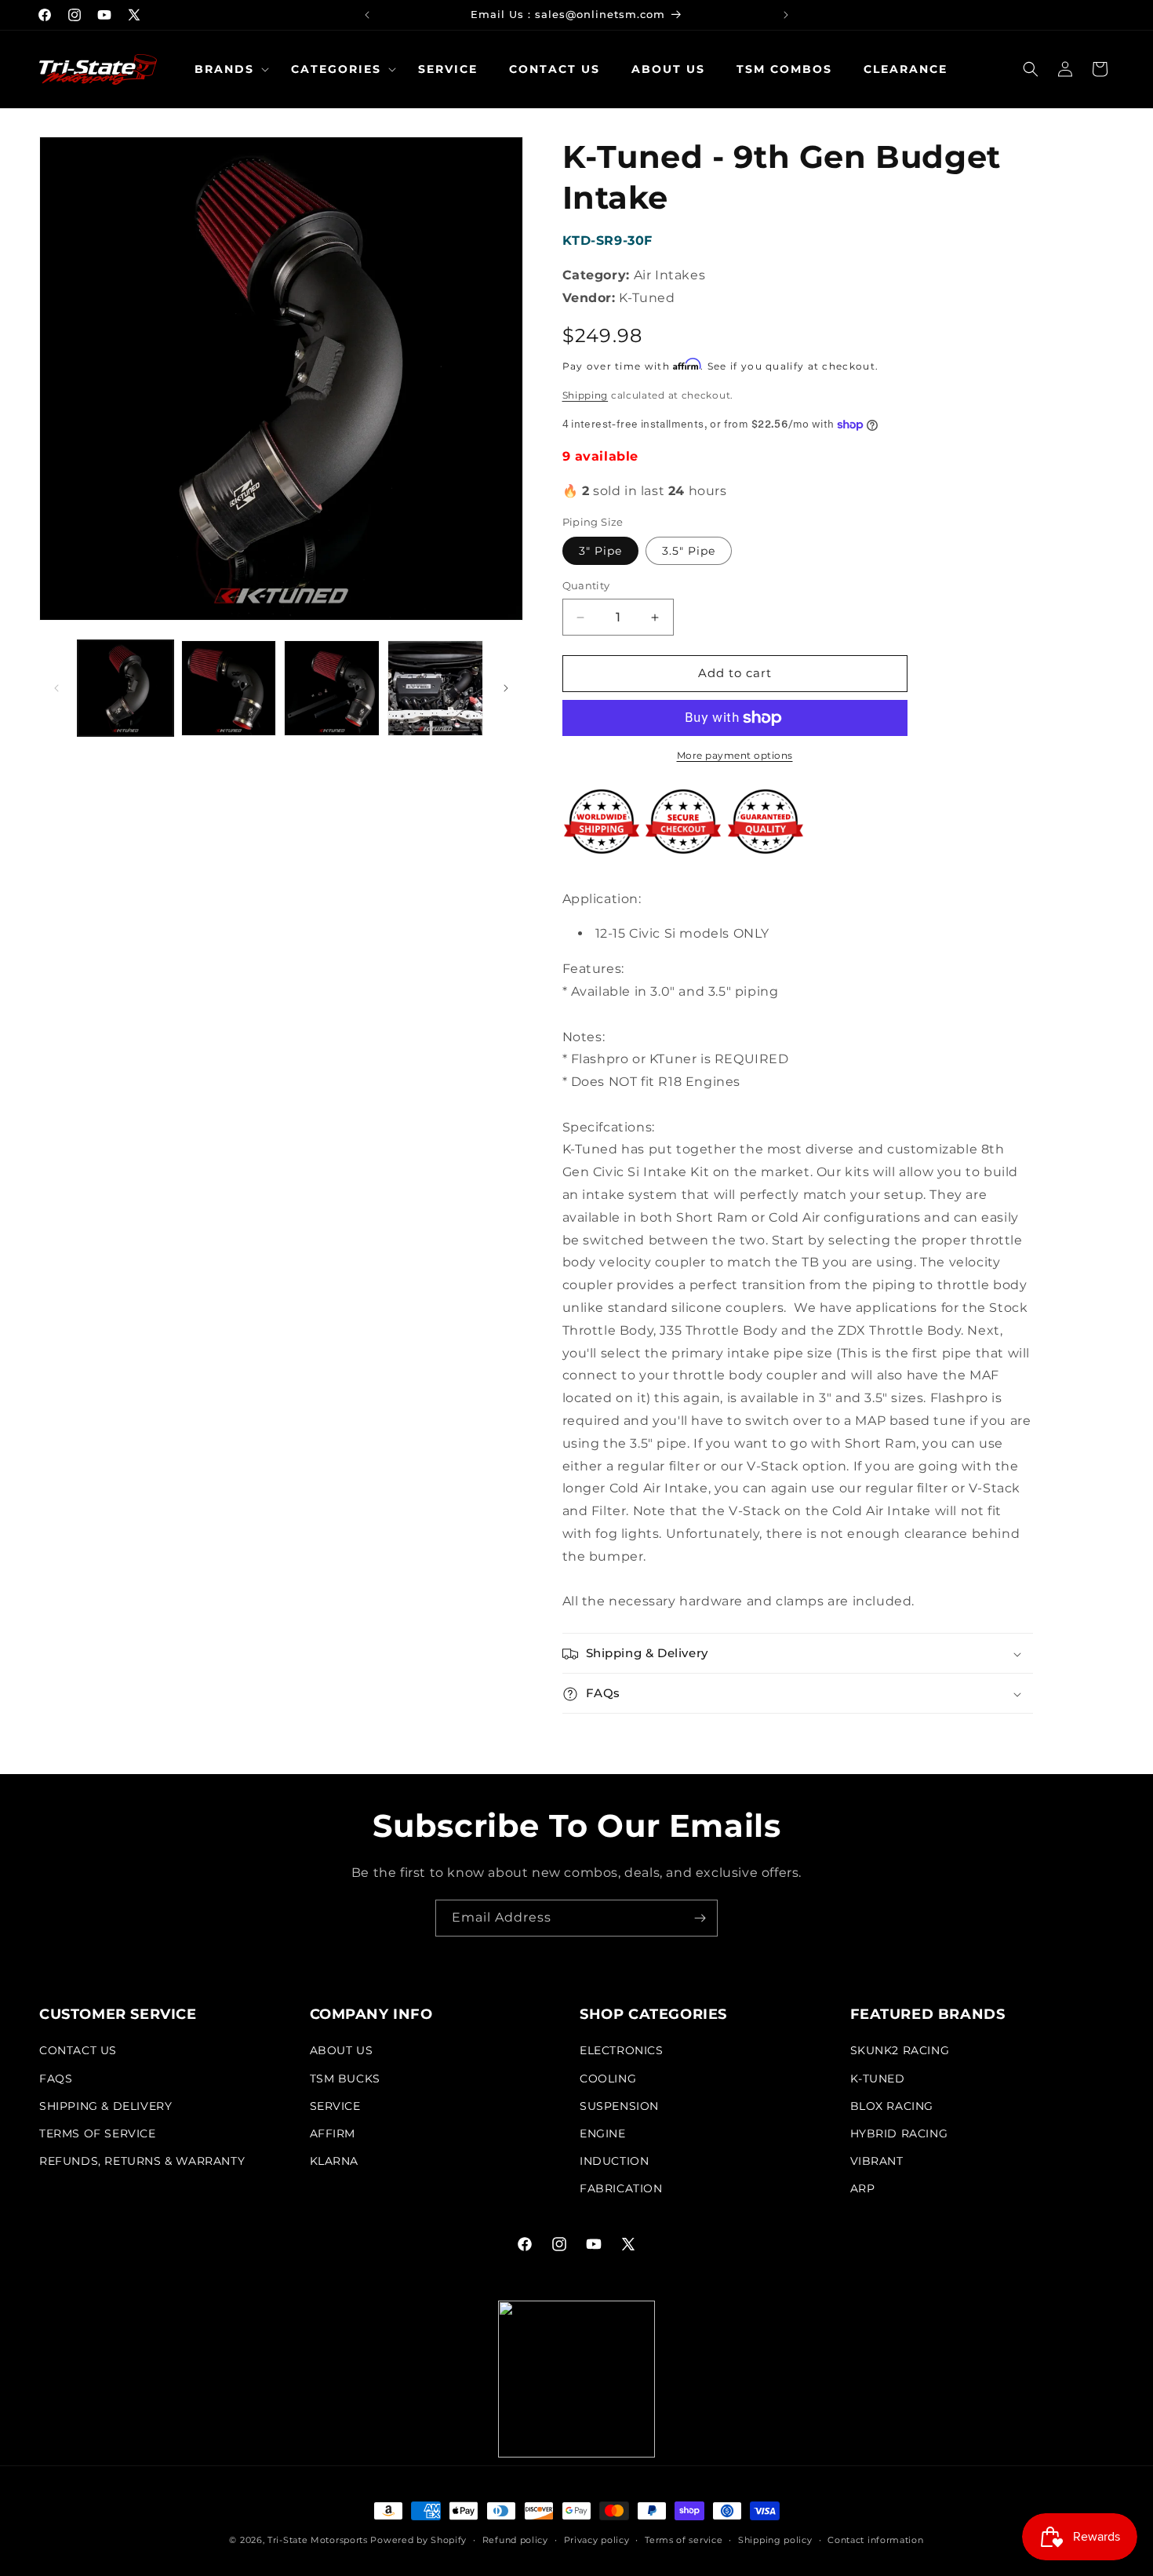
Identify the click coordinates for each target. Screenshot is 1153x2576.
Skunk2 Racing (900, 2051)
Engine (603, 2133)
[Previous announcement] (367, 15)
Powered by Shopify (418, 2540)
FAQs (56, 2079)
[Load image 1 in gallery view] (125, 688)
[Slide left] (56, 688)
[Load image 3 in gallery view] (332, 688)
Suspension (619, 2106)
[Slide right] (506, 688)
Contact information (875, 2539)
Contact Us (78, 2051)
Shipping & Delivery (105, 2106)
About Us (342, 2051)
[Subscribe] (700, 1918)
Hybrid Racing (899, 2133)
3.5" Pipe (689, 552)
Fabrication (621, 2189)
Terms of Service (98, 2133)
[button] (227, 69)
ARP (863, 2189)
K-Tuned (878, 2079)
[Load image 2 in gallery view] (229, 688)
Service (335, 2106)
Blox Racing (892, 2106)
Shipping (586, 395)
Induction (614, 2161)
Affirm (333, 2133)
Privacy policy (597, 2539)
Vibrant (877, 2161)
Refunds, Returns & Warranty (142, 2161)
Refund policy (515, 2539)
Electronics (622, 2051)
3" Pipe (600, 552)
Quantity (586, 586)
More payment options (735, 755)
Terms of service (684, 2539)
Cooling (608, 2079)
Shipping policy (775, 2539)
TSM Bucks (345, 2079)
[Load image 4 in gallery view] (435, 688)
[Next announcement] (786, 15)
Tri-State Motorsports (318, 2540)
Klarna (335, 2161)
